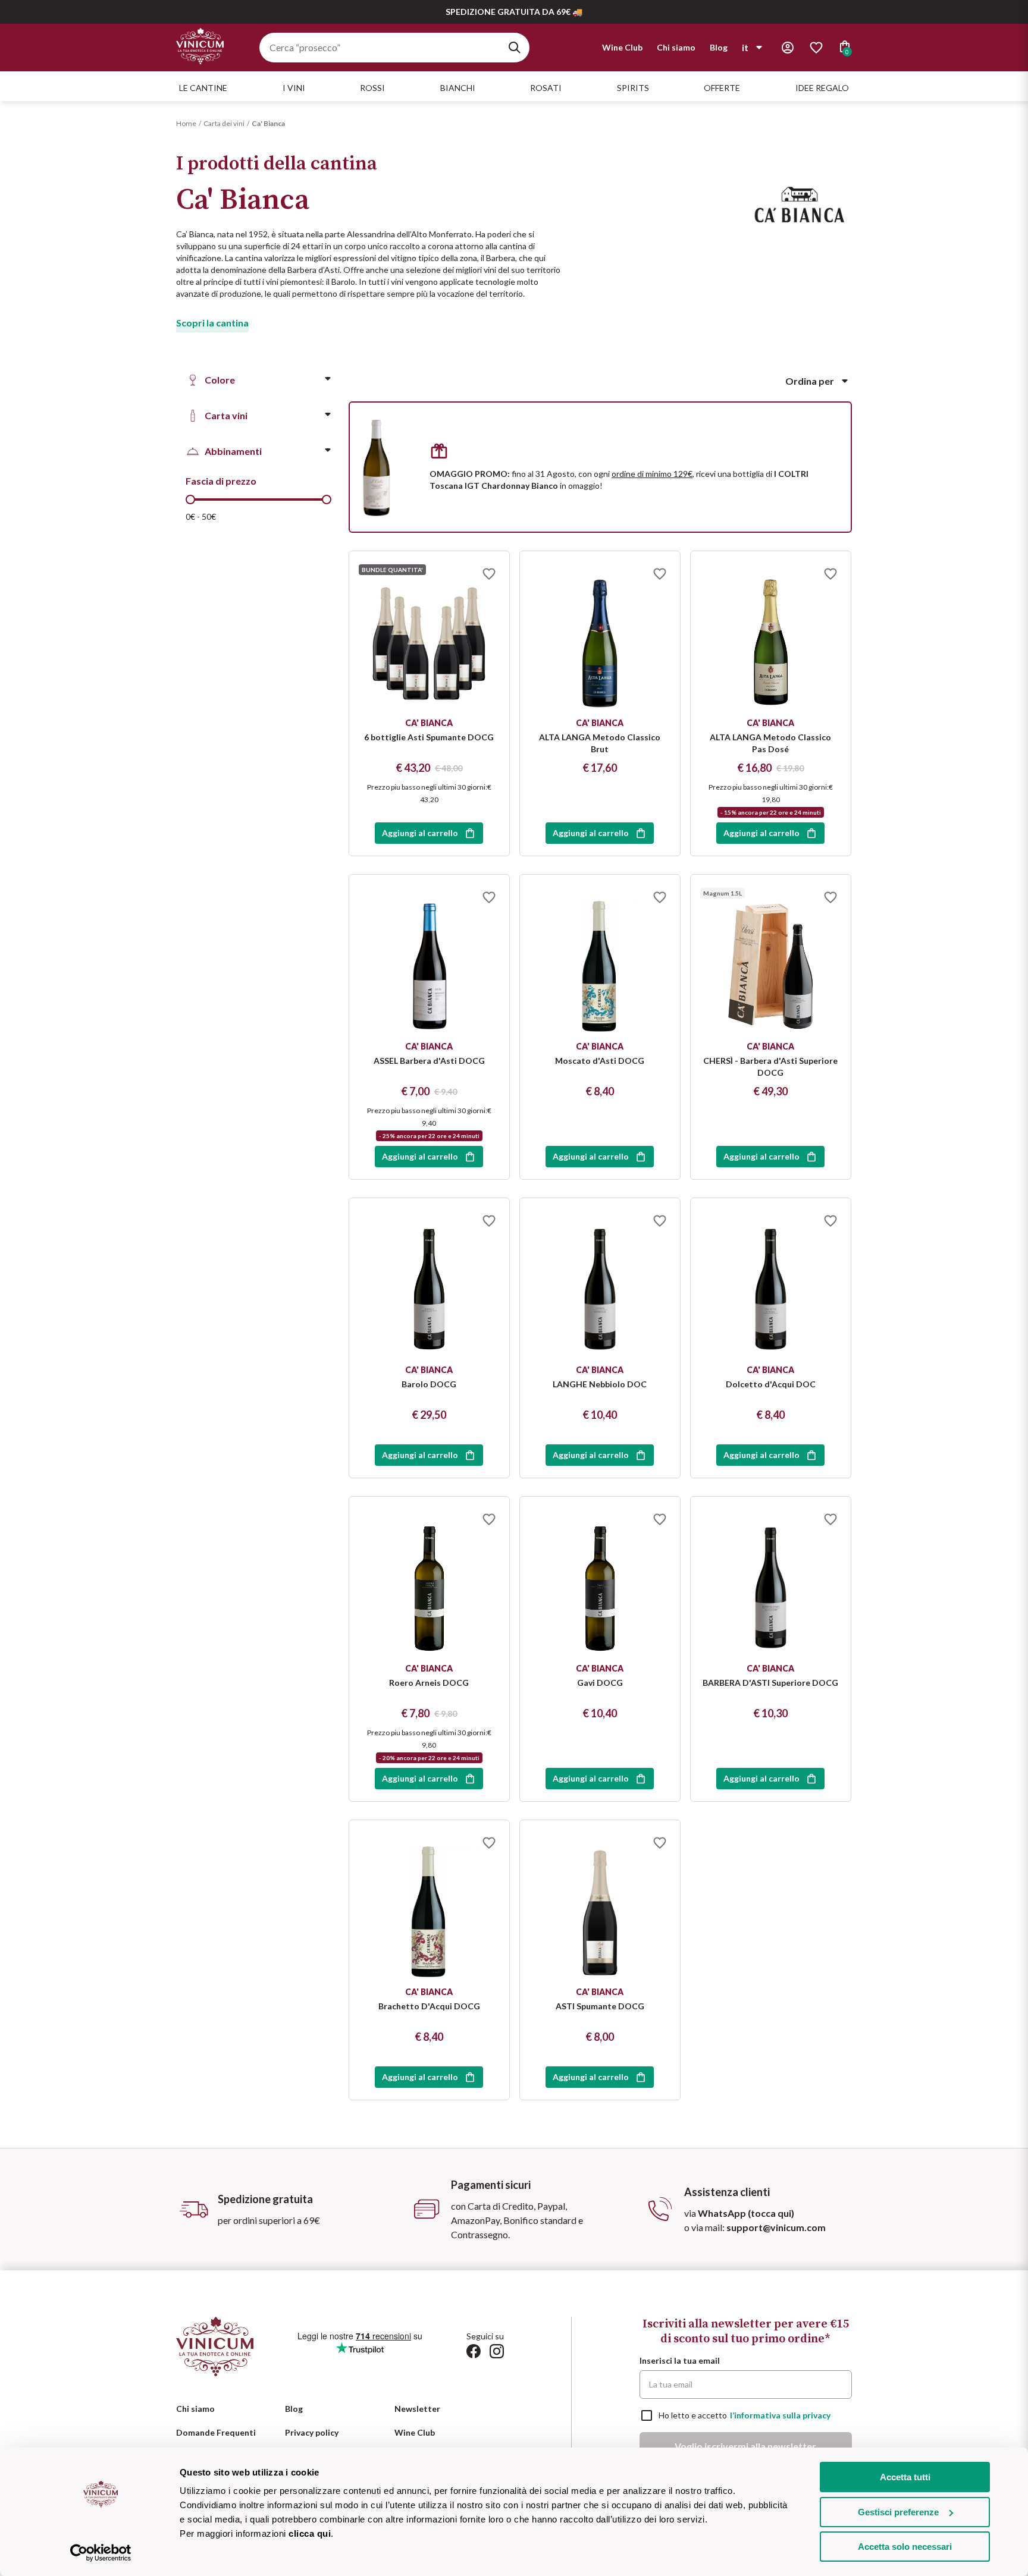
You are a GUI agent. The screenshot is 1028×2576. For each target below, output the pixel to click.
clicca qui (310, 2533)
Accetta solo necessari (905, 2547)
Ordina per (810, 381)
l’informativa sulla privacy (780, 2415)
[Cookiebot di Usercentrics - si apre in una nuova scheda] (101, 2553)
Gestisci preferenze (898, 2512)
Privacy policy (312, 2432)
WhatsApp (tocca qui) (746, 2213)
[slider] (190, 500)
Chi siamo (676, 47)
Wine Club (622, 47)
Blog (719, 47)
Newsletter (417, 2409)
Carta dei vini (224, 123)
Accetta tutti (905, 2477)
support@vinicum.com (776, 2227)
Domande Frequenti (216, 2432)
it (745, 47)
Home (186, 123)
